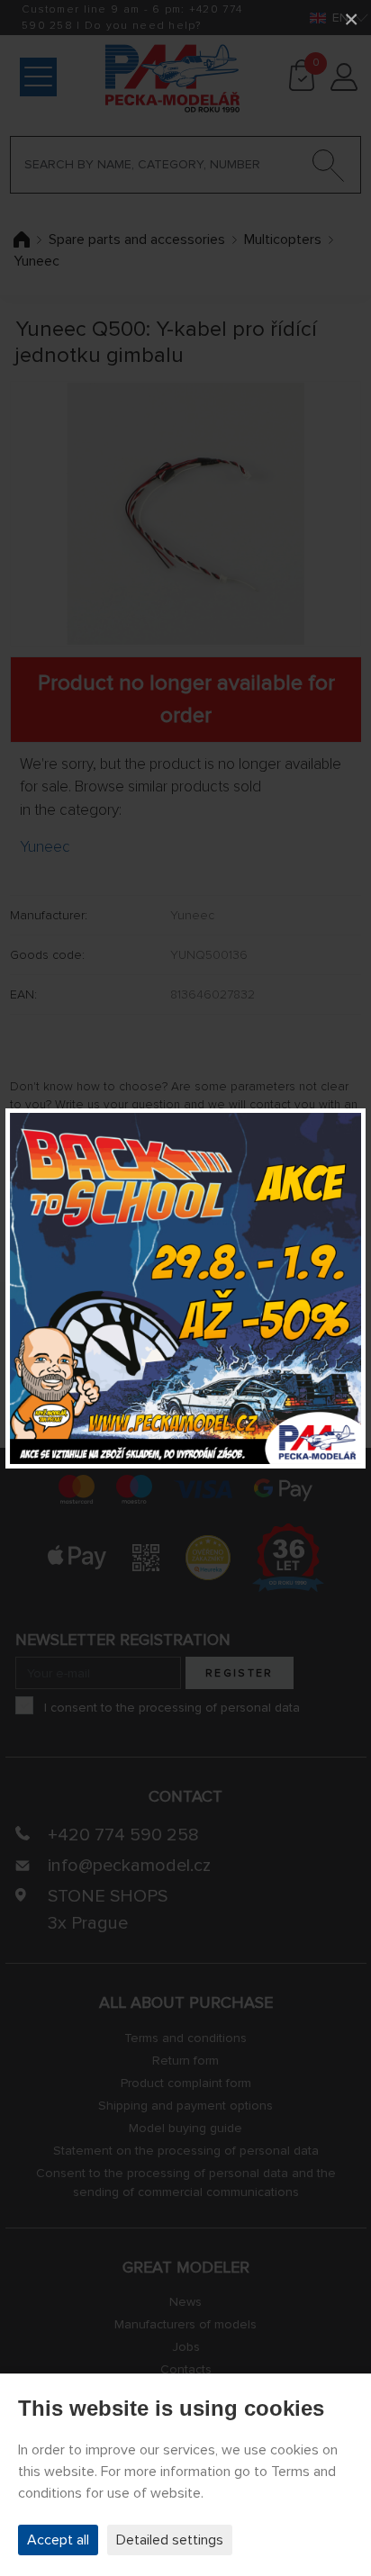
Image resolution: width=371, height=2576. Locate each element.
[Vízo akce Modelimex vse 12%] (185, 1288)
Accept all (58, 2540)
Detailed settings (170, 2540)
